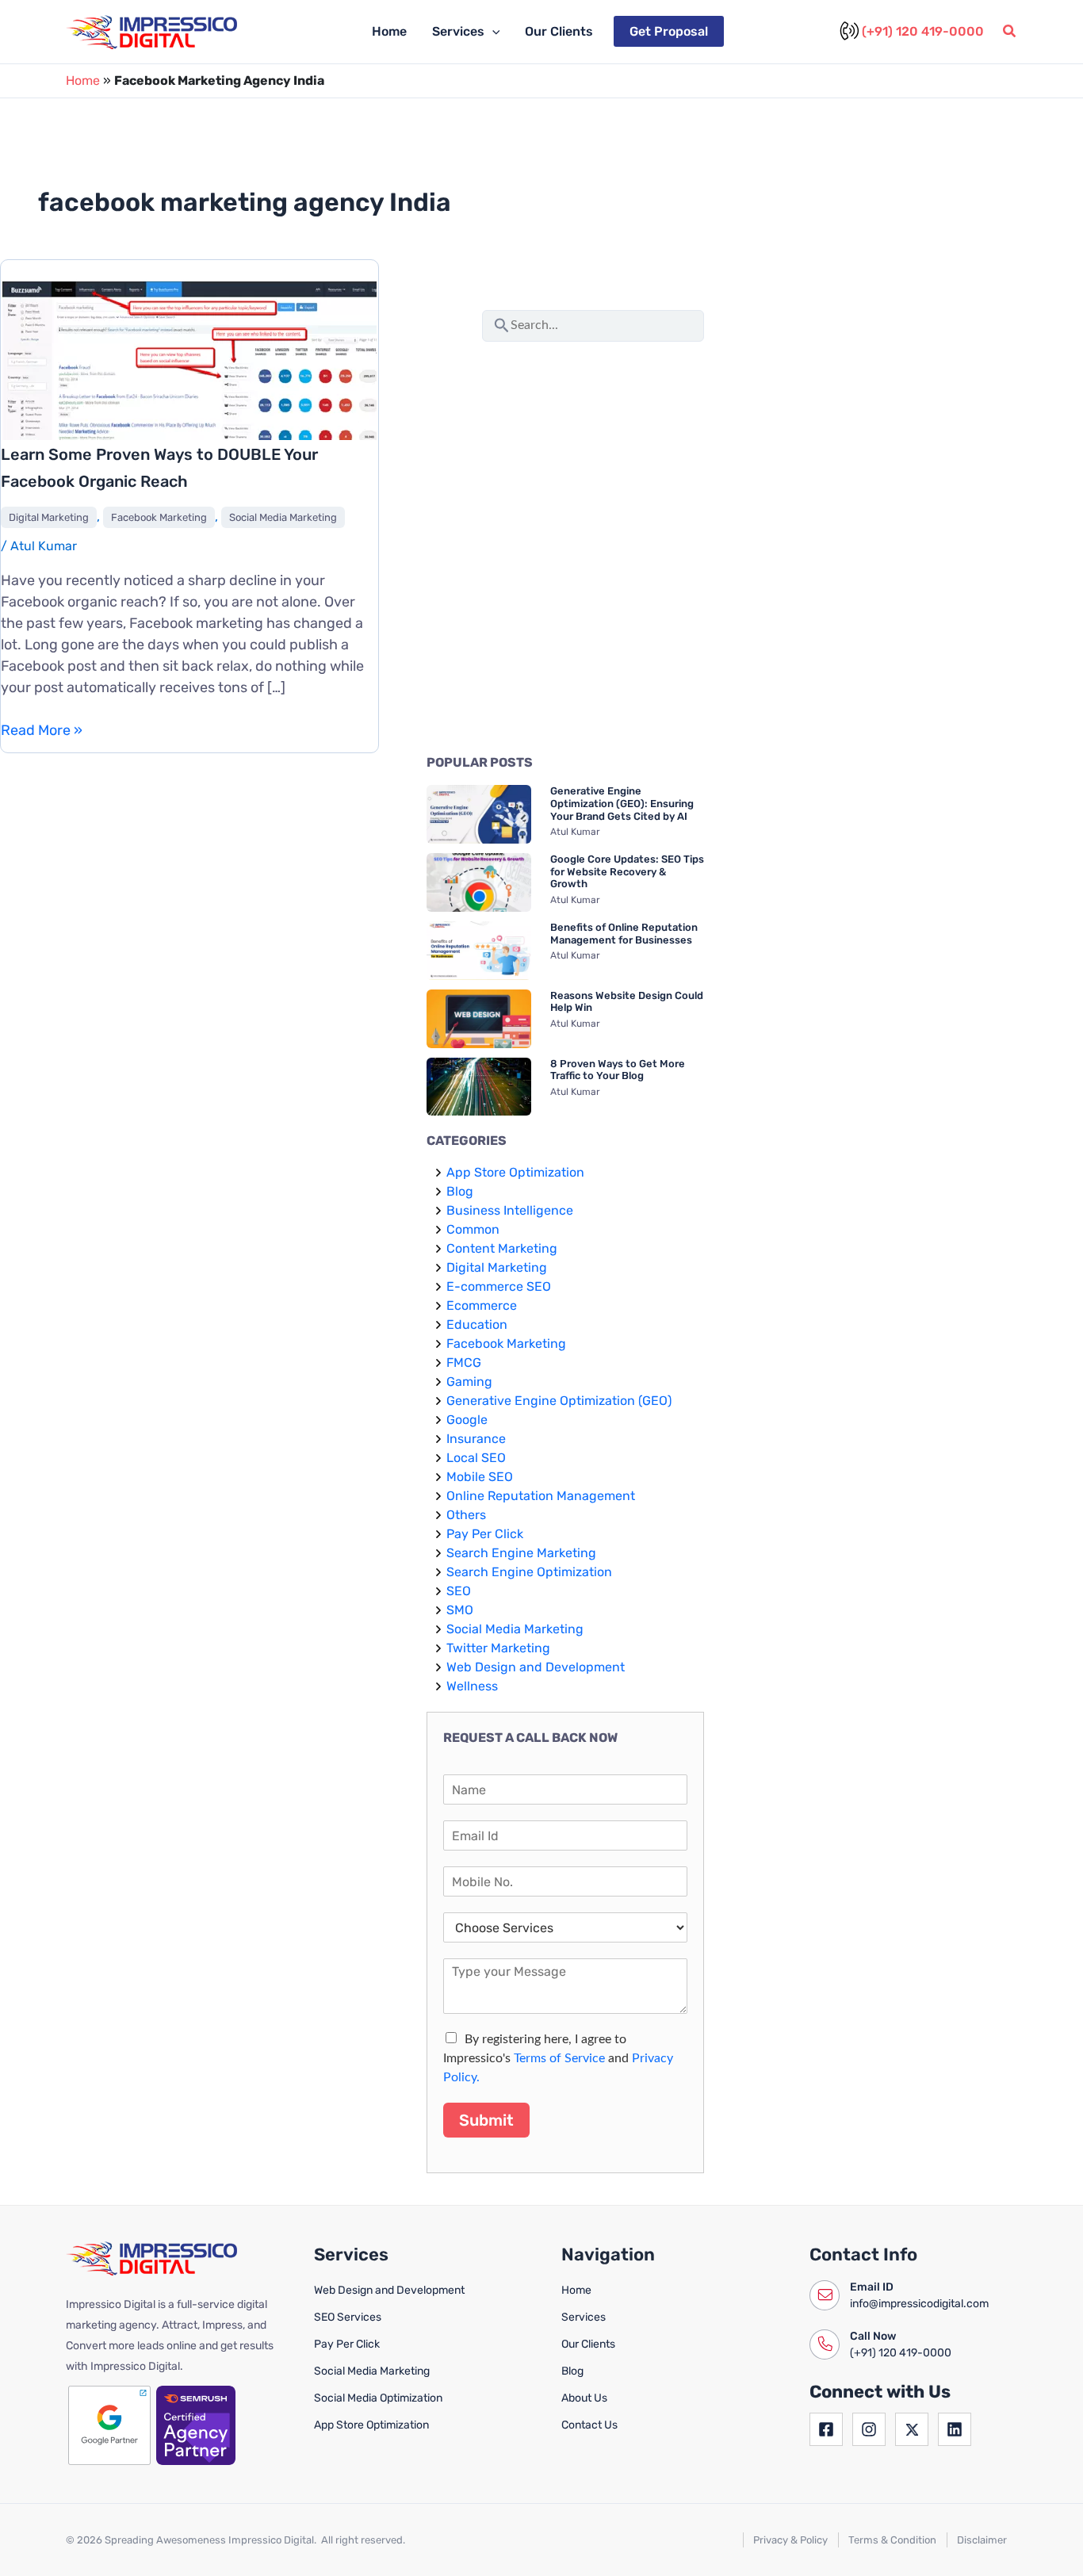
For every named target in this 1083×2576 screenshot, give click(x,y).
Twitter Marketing (498, 1648)
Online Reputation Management (541, 1496)
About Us (584, 2398)
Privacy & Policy (790, 2540)
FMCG (464, 1363)
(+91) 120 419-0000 (923, 31)
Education (477, 1324)
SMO (460, 1610)
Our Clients (559, 31)
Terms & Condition (892, 2540)
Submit (486, 2120)
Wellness (472, 1686)
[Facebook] (826, 2429)
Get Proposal (669, 31)
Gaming (469, 1382)
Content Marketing (502, 1248)
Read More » (42, 731)
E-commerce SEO (499, 1286)
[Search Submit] (502, 323)
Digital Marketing (49, 517)
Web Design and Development (536, 1667)
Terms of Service (559, 2058)
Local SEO (476, 1458)
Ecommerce (482, 1305)
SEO (459, 1591)
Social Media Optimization (378, 2398)
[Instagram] (869, 2429)
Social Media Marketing (283, 517)
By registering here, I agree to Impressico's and (558, 2058)
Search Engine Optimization (529, 1572)
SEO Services (348, 2317)
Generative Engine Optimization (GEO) (559, 1401)
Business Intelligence (510, 1210)
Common (473, 1229)
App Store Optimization (515, 1172)
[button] (492, 32)
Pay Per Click (485, 1534)
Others (466, 1515)
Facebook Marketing (159, 517)
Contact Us (589, 2425)
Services (458, 31)
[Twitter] (912, 2429)
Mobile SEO (480, 1477)
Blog (460, 1191)
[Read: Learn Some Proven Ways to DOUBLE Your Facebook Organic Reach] (189, 378)
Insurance (476, 1439)
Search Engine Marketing (521, 1553)
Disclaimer (982, 2540)
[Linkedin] (955, 2429)
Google (467, 1420)
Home (389, 31)
